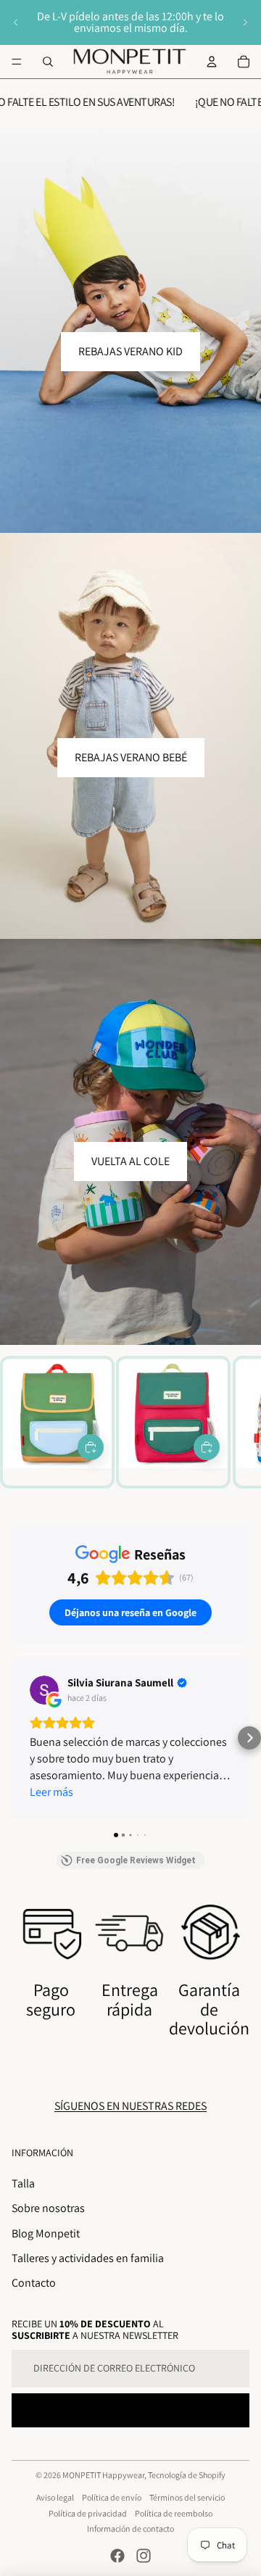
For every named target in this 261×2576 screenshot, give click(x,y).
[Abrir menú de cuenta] (212, 62)
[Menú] (17, 62)
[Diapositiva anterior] (16, 22)
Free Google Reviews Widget (136, 1860)
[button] (12, 1738)
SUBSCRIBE (130, 2410)
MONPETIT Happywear (103, 2475)
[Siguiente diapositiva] (245, 22)
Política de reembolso (174, 2513)
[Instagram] (144, 2556)
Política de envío (112, 2497)
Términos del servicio (187, 2497)
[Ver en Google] (44, 1690)
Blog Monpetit (46, 2233)
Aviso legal (55, 2497)
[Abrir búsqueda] (48, 62)
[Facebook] (117, 2556)
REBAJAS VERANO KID (130, 351)
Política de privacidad (88, 2513)
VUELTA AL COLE (130, 1161)
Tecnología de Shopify (187, 2475)
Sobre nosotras (48, 2208)
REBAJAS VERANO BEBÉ (131, 757)
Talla (23, 2183)
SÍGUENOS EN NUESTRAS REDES (130, 2106)
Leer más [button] (51, 1792)
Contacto (34, 2283)
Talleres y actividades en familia (88, 2258)
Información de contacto (130, 2529)
